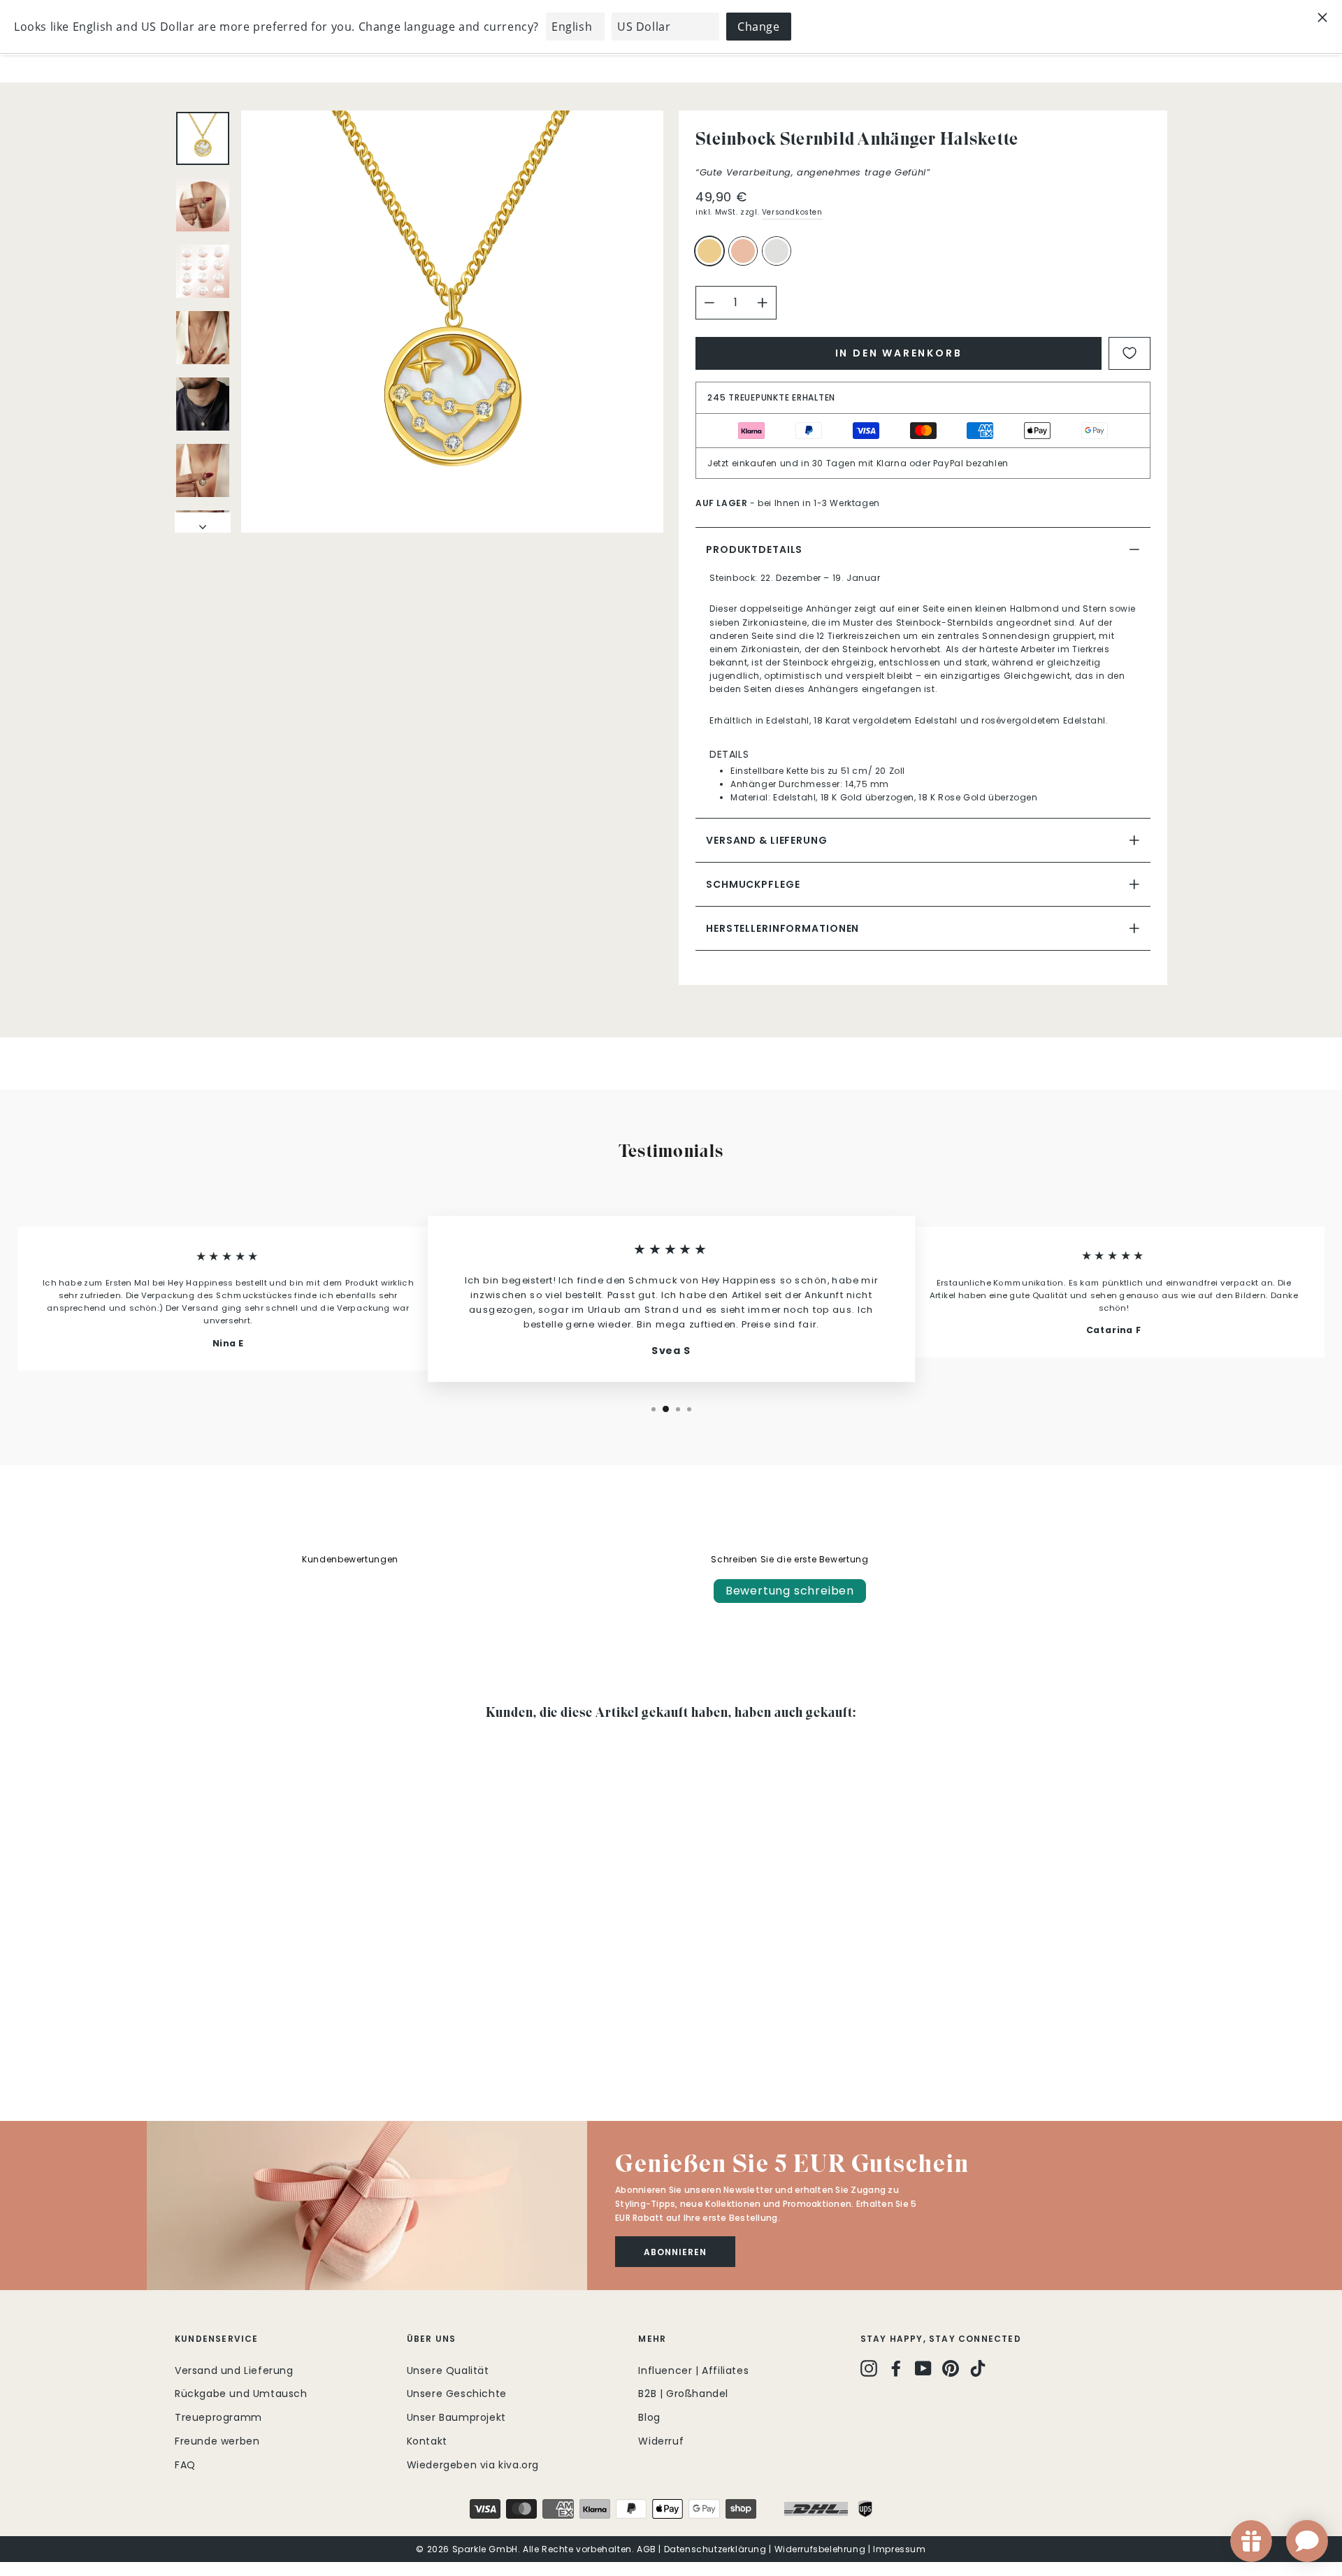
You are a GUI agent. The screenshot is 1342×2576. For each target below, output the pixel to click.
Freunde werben (217, 2441)
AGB (647, 2549)
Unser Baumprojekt (456, 2417)
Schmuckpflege (753, 884)
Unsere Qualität (448, 2370)
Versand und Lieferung (234, 2370)
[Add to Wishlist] (1130, 353)
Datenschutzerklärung (715, 2549)
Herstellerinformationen (782, 928)
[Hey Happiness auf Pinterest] (951, 2368)
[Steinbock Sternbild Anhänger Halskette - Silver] (222, 2038)
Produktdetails (754, 549)
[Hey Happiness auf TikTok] (978, 2368)
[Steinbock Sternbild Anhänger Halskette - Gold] (184, 2038)
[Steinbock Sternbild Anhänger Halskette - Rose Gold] (203, 2038)
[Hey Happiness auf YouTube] (923, 2368)
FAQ (185, 2465)
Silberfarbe (777, 251)
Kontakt (427, 2441)
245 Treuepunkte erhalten (771, 397)
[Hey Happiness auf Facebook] (896, 2368)
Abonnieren (675, 2252)
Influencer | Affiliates (693, 2370)
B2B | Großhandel (683, 2394)
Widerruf (661, 2441)
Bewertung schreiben (790, 1591)
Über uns (432, 2339)
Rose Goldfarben (743, 251)
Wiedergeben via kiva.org (473, 2465)
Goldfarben (709, 251)
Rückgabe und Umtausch (241, 2394)
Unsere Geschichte (457, 2394)
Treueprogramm (218, 2417)
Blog (649, 2417)
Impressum (899, 2549)
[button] (367, 2206)
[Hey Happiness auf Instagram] (869, 2368)
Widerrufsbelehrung (820, 2549)
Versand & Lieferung (767, 840)
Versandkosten (792, 212)
